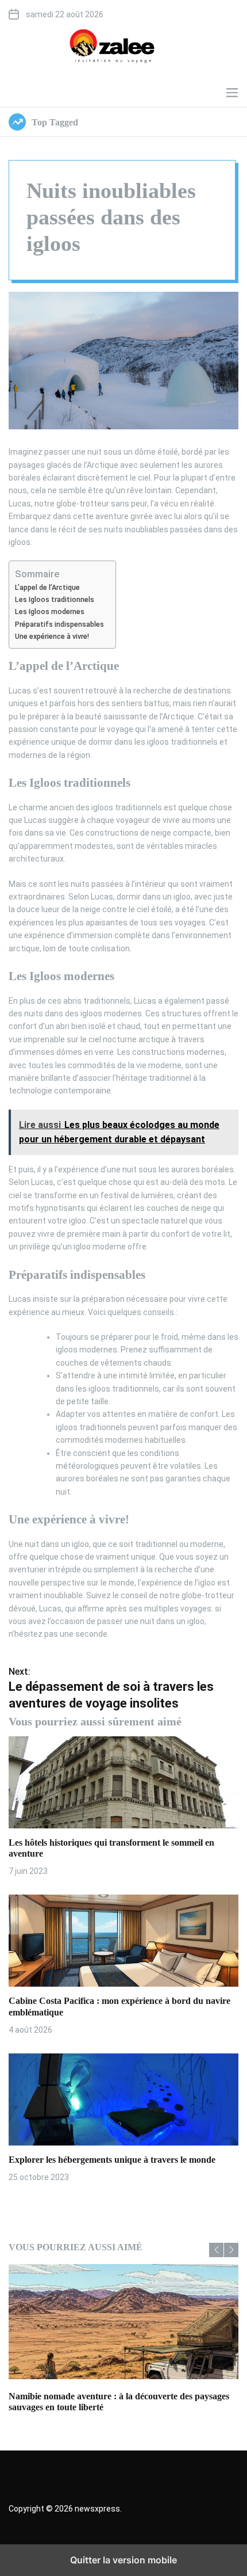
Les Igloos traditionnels (55, 599)
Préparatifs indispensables (59, 624)
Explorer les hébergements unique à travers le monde (112, 2160)
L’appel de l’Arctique (47, 587)
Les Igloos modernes (50, 611)
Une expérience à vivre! (52, 636)
